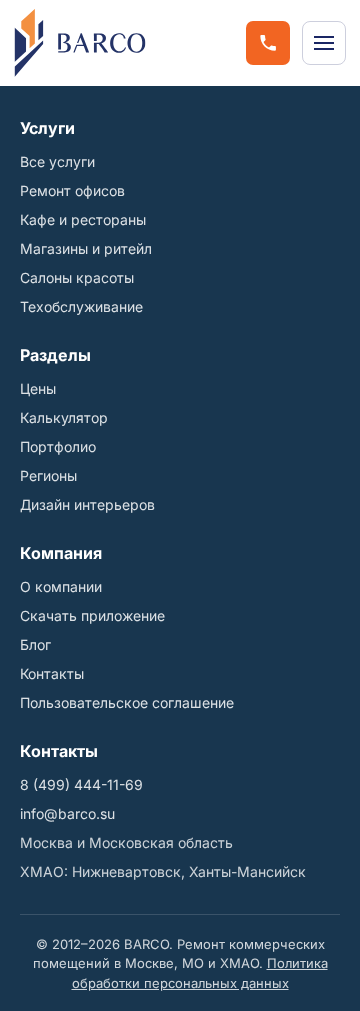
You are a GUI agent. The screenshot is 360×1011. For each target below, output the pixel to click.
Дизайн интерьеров (87, 504)
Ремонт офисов (72, 190)
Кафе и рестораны (83, 219)
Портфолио (58, 446)
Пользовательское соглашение (127, 702)
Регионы (48, 475)
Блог (35, 644)
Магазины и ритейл (86, 248)
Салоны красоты (77, 277)
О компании (61, 586)
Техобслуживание (81, 306)
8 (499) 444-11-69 (81, 784)
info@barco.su (67, 813)
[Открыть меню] (324, 43)
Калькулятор (64, 417)
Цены (38, 388)
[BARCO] (80, 43)
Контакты (52, 673)
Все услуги (57, 161)
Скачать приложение (92, 615)
